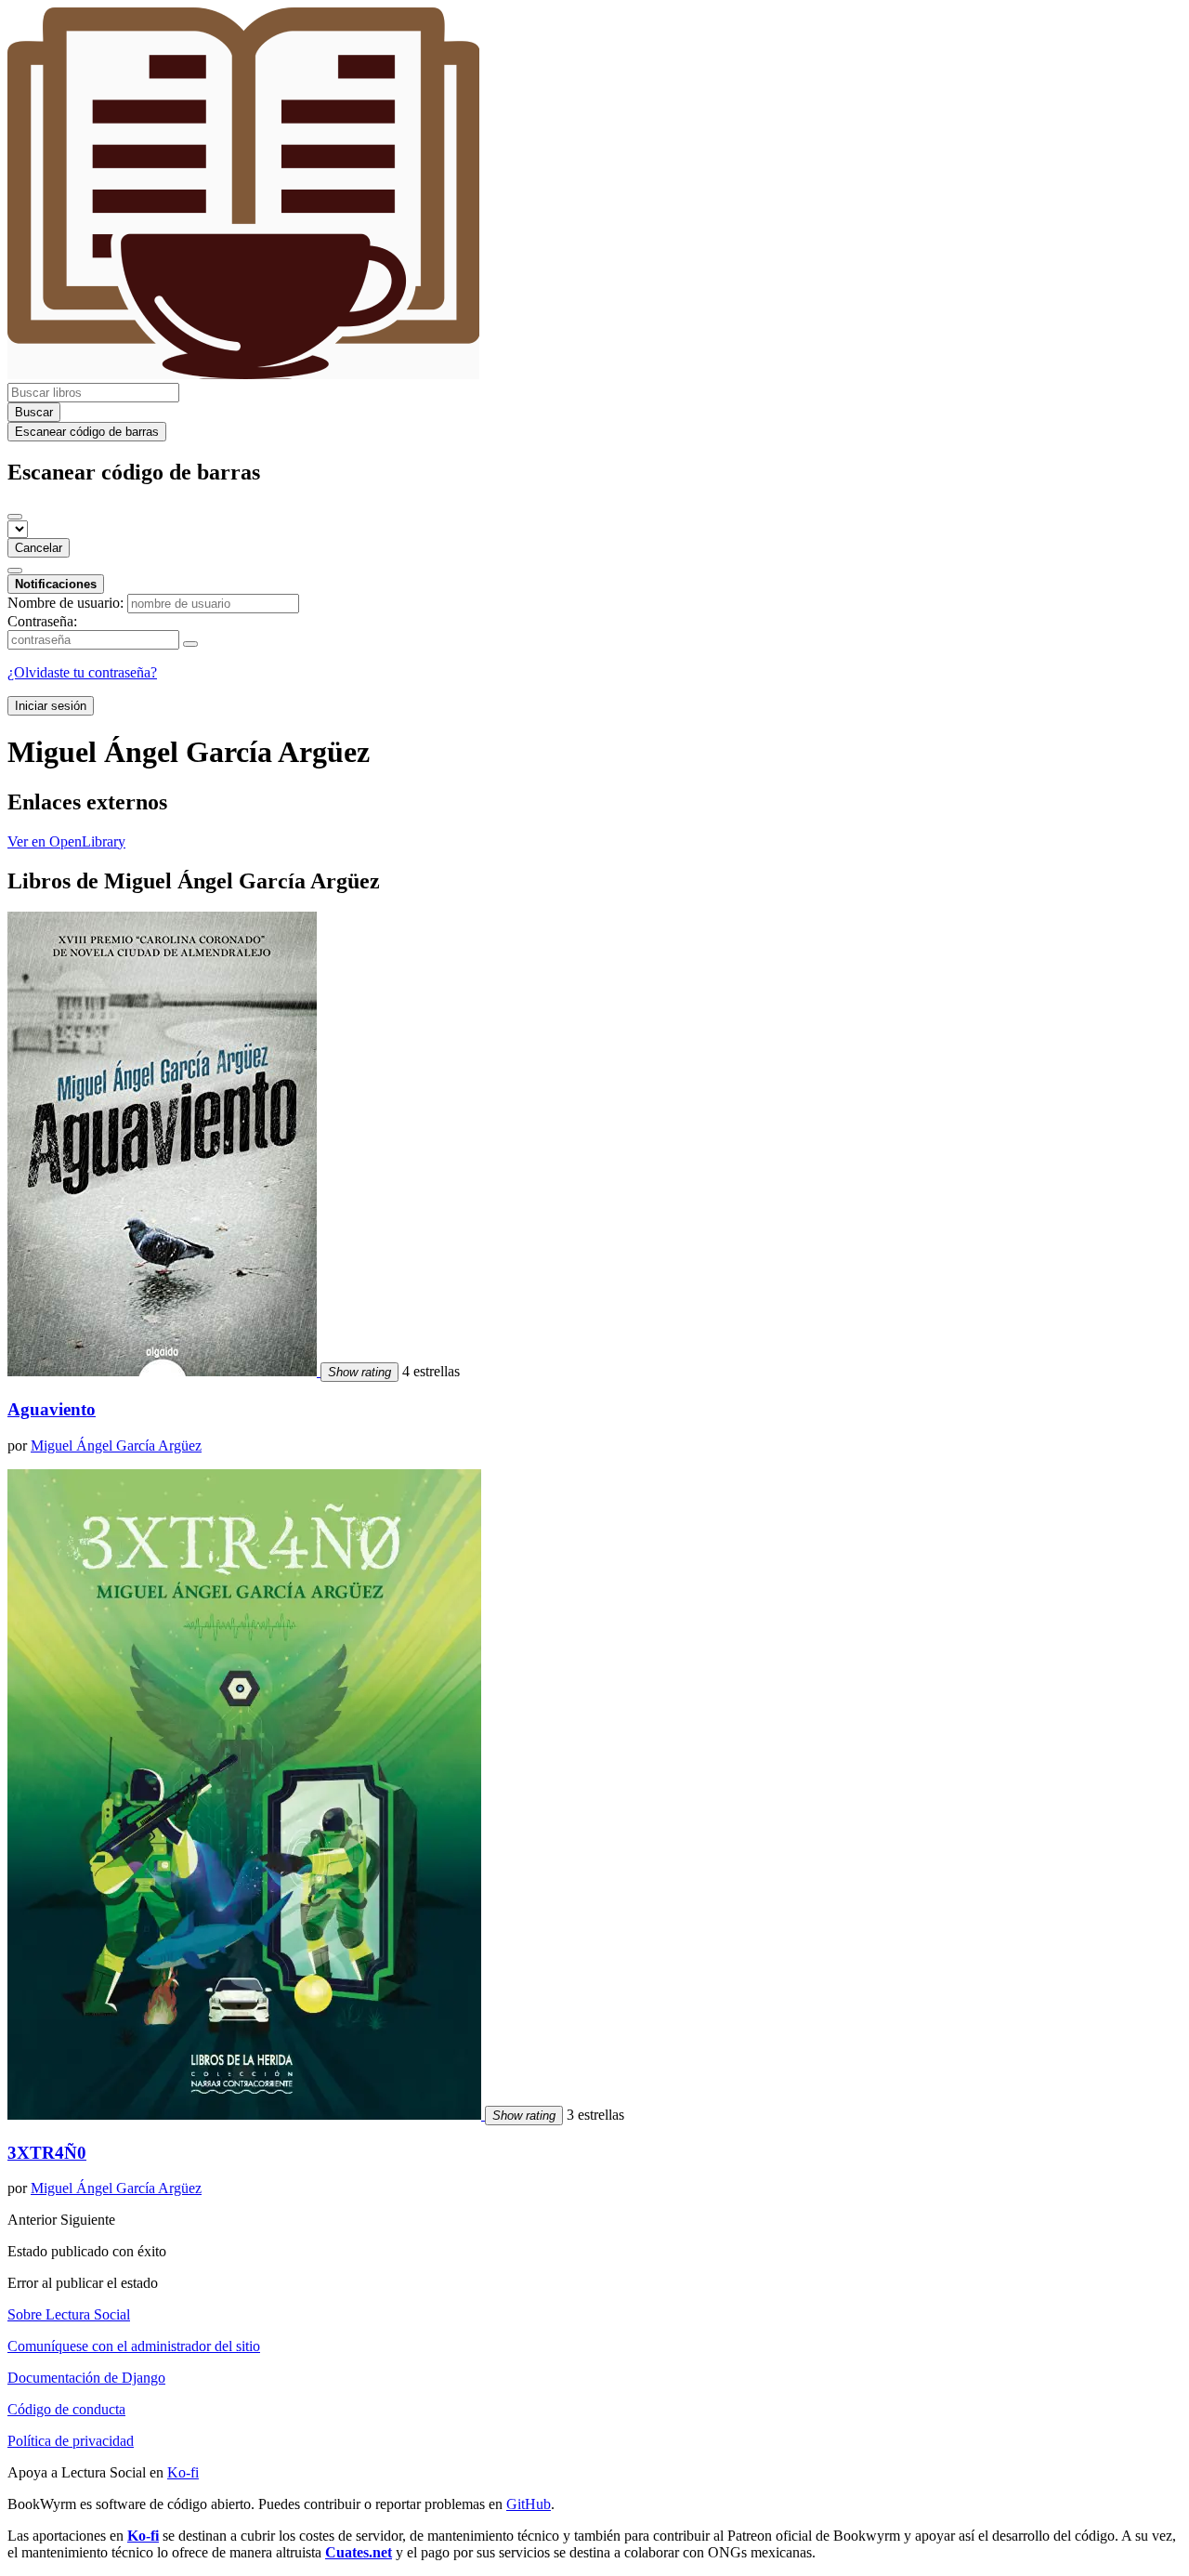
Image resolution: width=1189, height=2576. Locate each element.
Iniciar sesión (51, 706)
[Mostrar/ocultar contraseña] (190, 644)
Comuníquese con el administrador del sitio (134, 2346)
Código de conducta (66, 2409)
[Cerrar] (15, 517)
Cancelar (39, 548)
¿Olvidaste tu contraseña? (82, 672)
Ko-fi (183, 2472)
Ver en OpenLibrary (66, 841)
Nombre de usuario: (65, 603)
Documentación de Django (86, 2378)
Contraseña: (42, 621)
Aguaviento (52, 1409)
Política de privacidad (71, 2441)
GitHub (529, 2504)
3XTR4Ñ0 (47, 2153)
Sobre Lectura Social (69, 2314)
